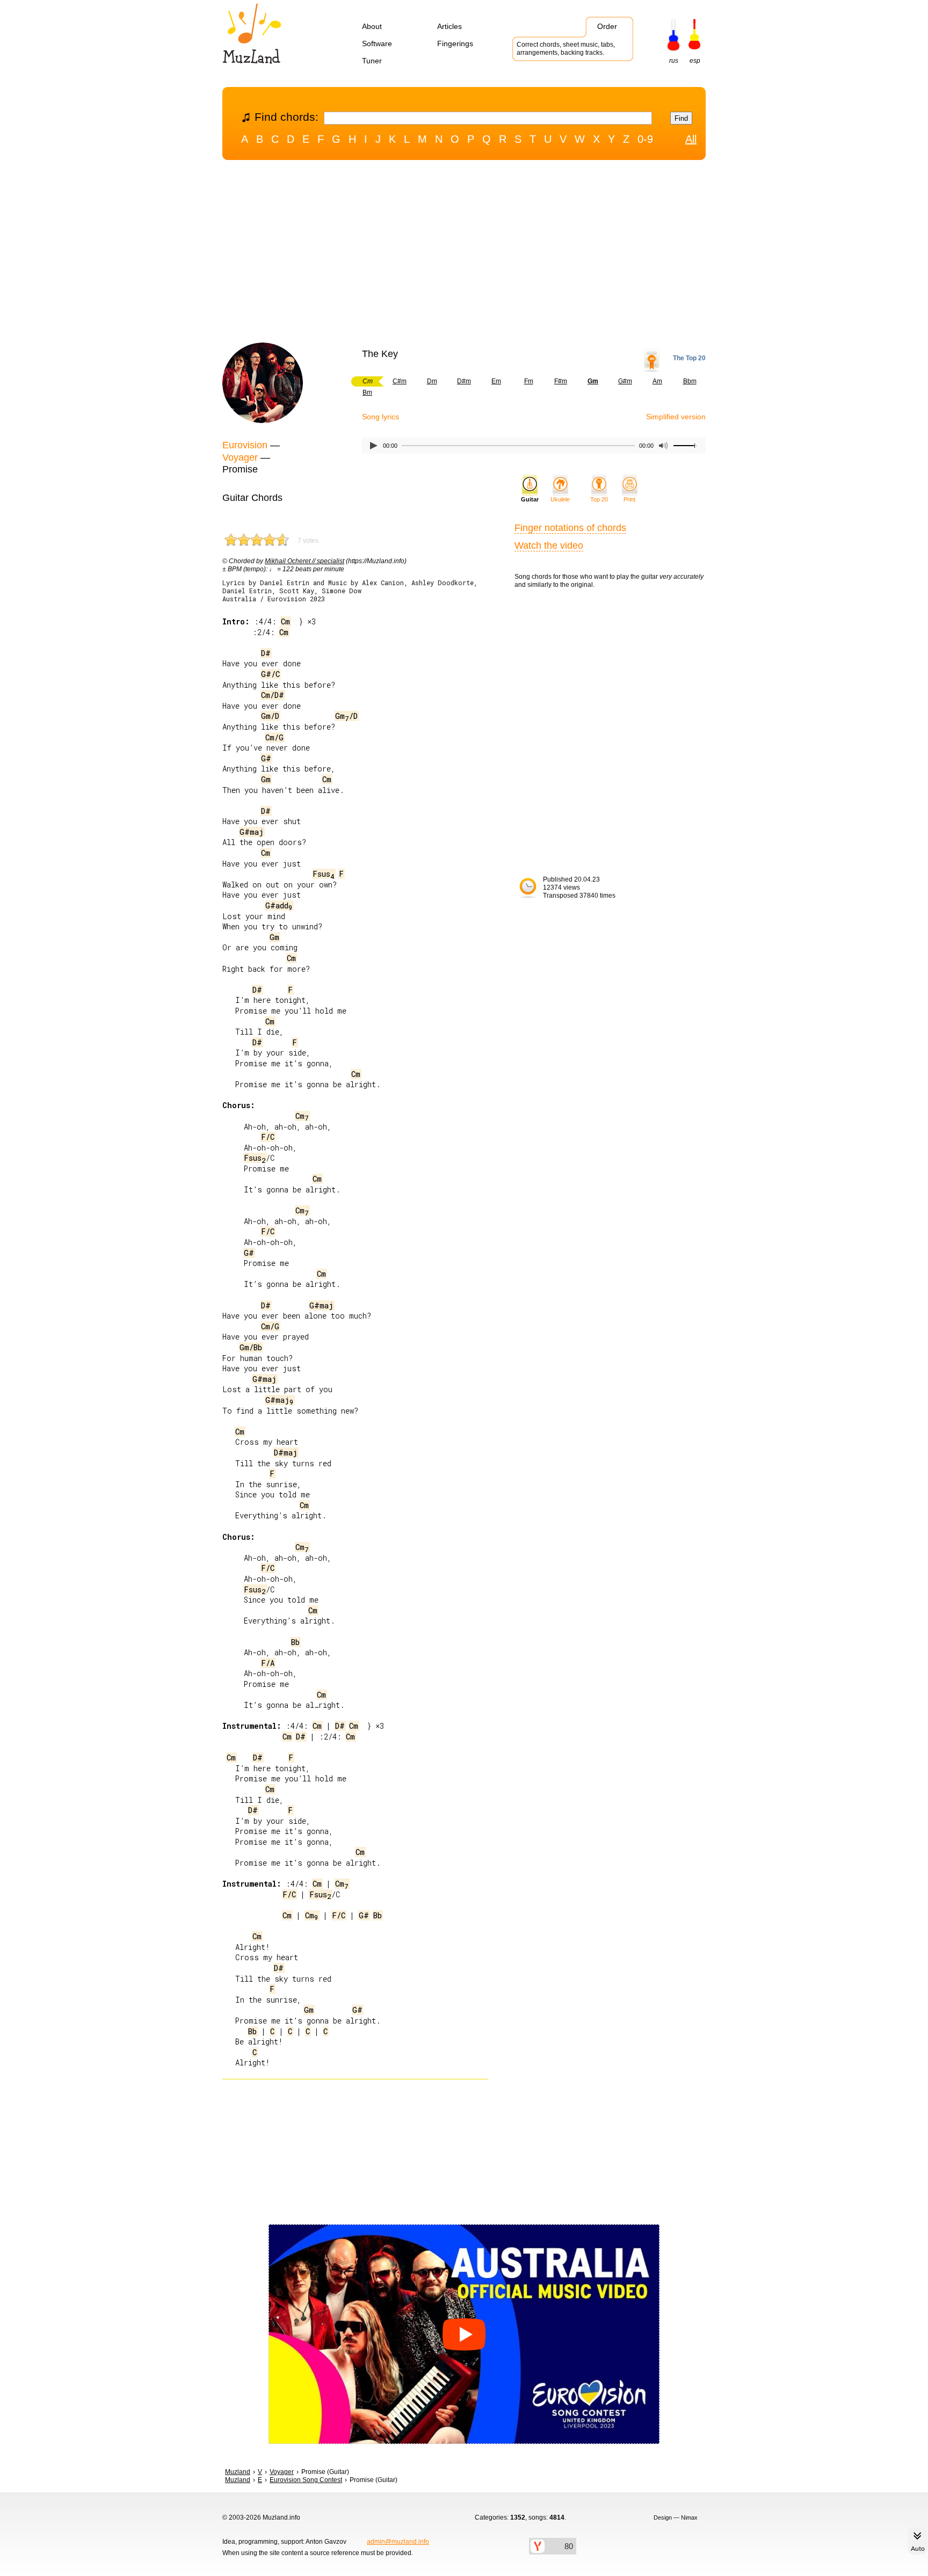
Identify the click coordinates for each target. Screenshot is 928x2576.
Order (607, 26)
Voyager (240, 457)
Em (496, 381)
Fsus (324, 874)
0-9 (645, 139)
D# (266, 653)
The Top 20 (689, 358)
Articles (450, 26)
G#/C (270, 674)
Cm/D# (273, 695)
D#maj (286, 1453)
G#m (625, 381)
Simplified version (676, 417)
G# (266, 758)
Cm (285, 621)
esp (695, 61)
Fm (529, 381)
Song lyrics (380, 417)
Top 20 (599, 499)
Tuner (372, 61)
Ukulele (560, 499)
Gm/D (270, 716)
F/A (268, 1663)
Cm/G (274, 737)
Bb (295, 1642)
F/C (268, 1137)
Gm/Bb (251, 1347)
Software (377, 43)
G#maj (252, 832)
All (691, 139)
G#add (279, 905)
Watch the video (549, 545)
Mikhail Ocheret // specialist (305, 561)
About (372, 26)
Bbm (690, 381)
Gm (266, 779)
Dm (432, 381)
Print (629, 499)
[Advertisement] (464, 254)
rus (674, 61)
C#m (400, 381)
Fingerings (455, 43)
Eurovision (245, 445)
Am (657, 381)
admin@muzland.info (398, 2542)
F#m (561, 381)
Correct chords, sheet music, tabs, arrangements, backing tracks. (566, 49)
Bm (367, 392)
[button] (464, 2334)
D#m (464, 381)
